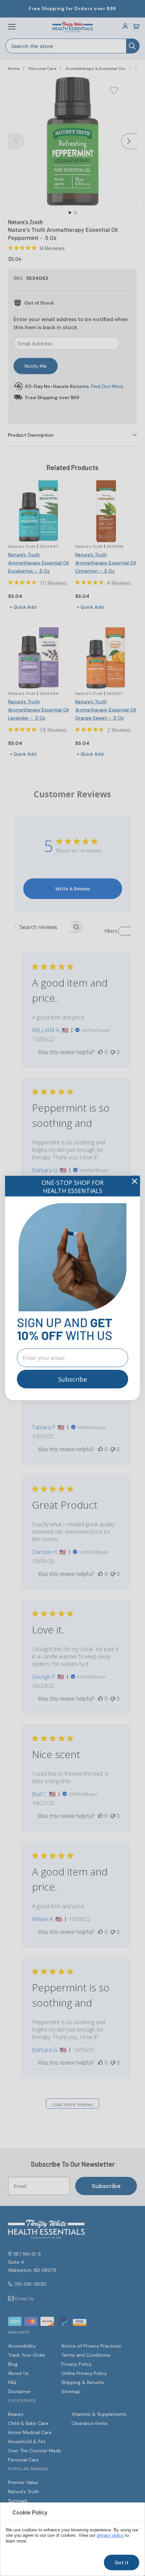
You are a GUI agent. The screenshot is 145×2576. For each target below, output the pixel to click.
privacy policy (110, 2535)
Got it (122, 2562)
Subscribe (72, 1379)
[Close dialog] (135, 1181)
